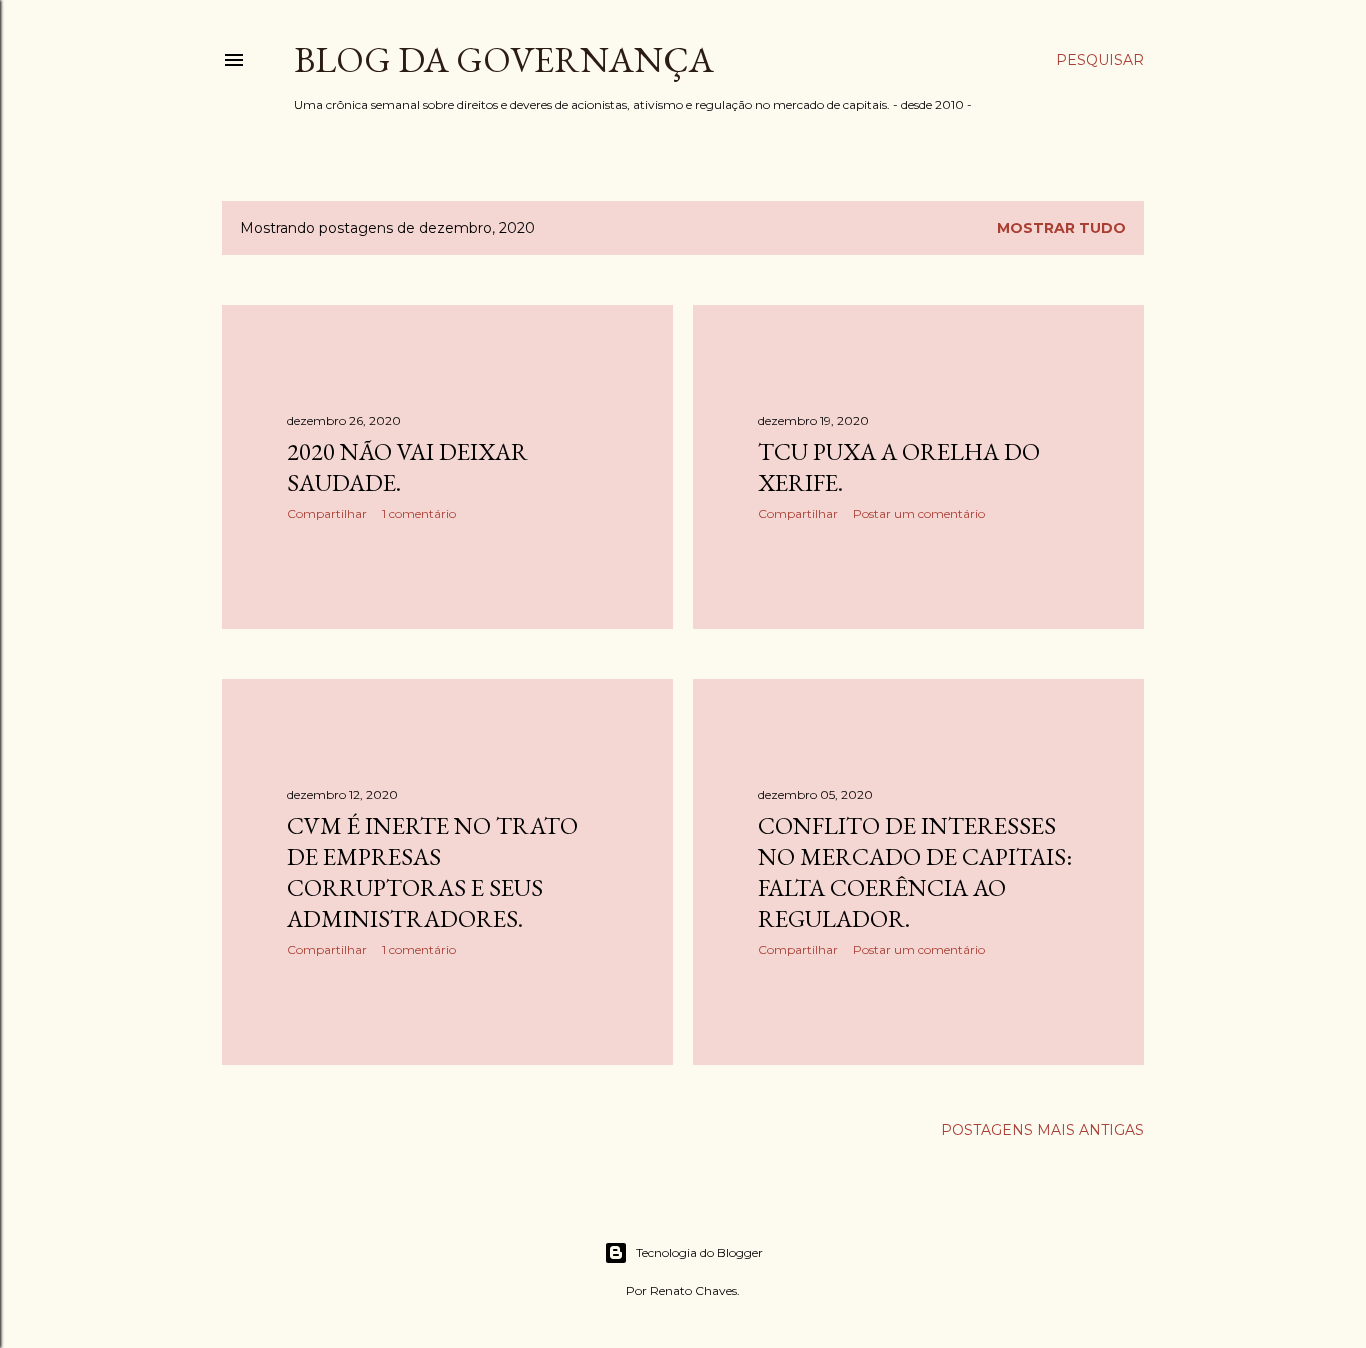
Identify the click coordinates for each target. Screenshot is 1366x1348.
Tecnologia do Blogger (699, 1252)
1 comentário (419, 513)
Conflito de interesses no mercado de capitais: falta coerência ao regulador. (915, 872)
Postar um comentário (919, 513)
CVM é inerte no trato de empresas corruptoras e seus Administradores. (432, 872)
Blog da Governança (504, 59)
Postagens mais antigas (1042, 1130)
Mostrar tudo (1061, 228)
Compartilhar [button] (327, 513)
